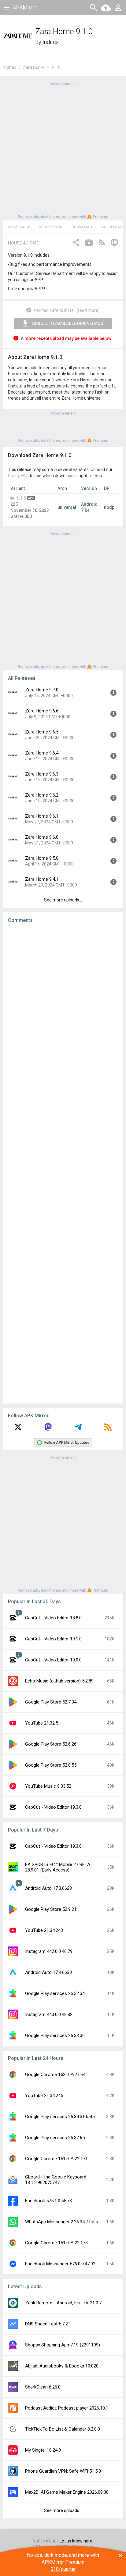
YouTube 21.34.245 (44, 2096)
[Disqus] (63, 1163)
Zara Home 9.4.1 (42, 879)
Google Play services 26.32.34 (55, 1993)
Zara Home (34, 67)
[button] (76, 243)
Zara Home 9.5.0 (42, 858)
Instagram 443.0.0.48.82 (49, 2014)
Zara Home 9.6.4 (42, 753)
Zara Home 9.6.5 (42, 732)
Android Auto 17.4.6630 (48, 1972)
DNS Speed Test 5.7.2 (46, 2324)
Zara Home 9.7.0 (42, 690)
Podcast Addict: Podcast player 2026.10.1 (67, 2408)
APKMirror (25, 7)
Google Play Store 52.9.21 (51, 1909)
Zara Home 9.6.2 (42, 795)
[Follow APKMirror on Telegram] (78, 1429)
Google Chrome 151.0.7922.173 (56, 2243)
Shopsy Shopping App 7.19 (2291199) (63, 2345)
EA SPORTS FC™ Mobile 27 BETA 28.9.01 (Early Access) (58, 1867)
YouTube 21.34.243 (44, 1930)
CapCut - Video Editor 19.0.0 (53, 1660)
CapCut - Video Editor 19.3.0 (53, 1807)
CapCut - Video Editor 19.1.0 (53, 1639)
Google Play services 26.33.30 (55, 2035)
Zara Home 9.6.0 (42, 837)
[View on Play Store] (89, 243)
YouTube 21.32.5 (42, 1723)
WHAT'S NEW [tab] (19, 227)
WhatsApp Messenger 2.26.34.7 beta (62, 2222)
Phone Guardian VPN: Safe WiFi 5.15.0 (63, 2471)
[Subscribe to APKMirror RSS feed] (108, 1429)
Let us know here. (76, 2541)
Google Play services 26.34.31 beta (60, 2117)
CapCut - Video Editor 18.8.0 (53, 1618)
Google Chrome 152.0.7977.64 (55, 2075)
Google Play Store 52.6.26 (51, 1744)
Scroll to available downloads (68, 323)
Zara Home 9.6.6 (42, 711)
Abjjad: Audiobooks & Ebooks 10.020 (62, 2366)
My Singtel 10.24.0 (43, 2450)
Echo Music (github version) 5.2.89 (59, 1681)
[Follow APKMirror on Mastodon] (48, 1429)
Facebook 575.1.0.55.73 (48, 2201)
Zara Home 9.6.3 (42, 774)
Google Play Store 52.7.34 (51, 1702)
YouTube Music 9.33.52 (48, 1786)
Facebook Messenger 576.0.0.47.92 (60, 2264)
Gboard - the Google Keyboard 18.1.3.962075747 (56, 2180)
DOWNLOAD (82, 227)
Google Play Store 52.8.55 (51, 1765)
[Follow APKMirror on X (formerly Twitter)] (18, 1429)
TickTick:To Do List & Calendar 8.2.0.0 (63, 2429)
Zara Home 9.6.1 (42, 816)
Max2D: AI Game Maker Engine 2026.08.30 (67, 2492)
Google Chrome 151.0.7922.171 (56, 2159)
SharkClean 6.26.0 (43, 2387)
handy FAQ (18, 476)
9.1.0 (21, 498)
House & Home (23, 243)
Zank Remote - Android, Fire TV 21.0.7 (63, 2303)
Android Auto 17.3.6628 (48, 1888)
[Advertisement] (63, 150)
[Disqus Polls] (63, 1005)
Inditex (51, 42)
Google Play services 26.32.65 (55, 2138)
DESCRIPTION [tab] (51, 227)
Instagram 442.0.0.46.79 (49, 1951)
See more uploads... (63, 900)
